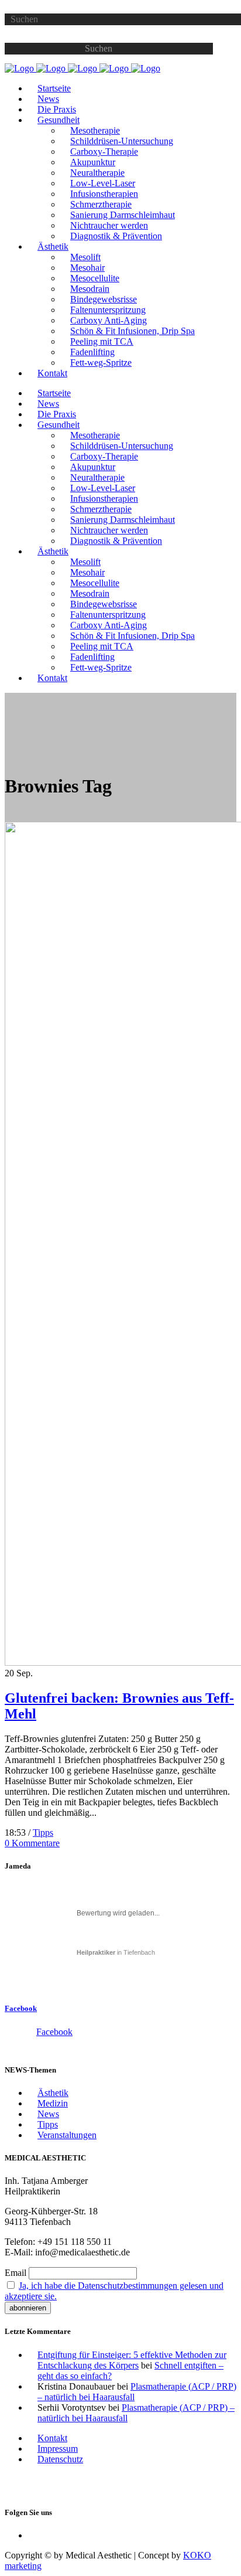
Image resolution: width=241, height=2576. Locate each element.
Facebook (21, 2008)
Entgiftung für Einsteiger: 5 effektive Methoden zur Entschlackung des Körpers (132, 2360)
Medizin (53, 2103)
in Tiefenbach (116, 1952)
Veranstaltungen (67, 2135)
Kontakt (52, 2438)
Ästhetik (53, 2093)
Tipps (43, 1833)
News (48, 2114)
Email (16, 2273)
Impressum (58, 2449)
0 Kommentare (32, 1843)
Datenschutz (60, 2459)
